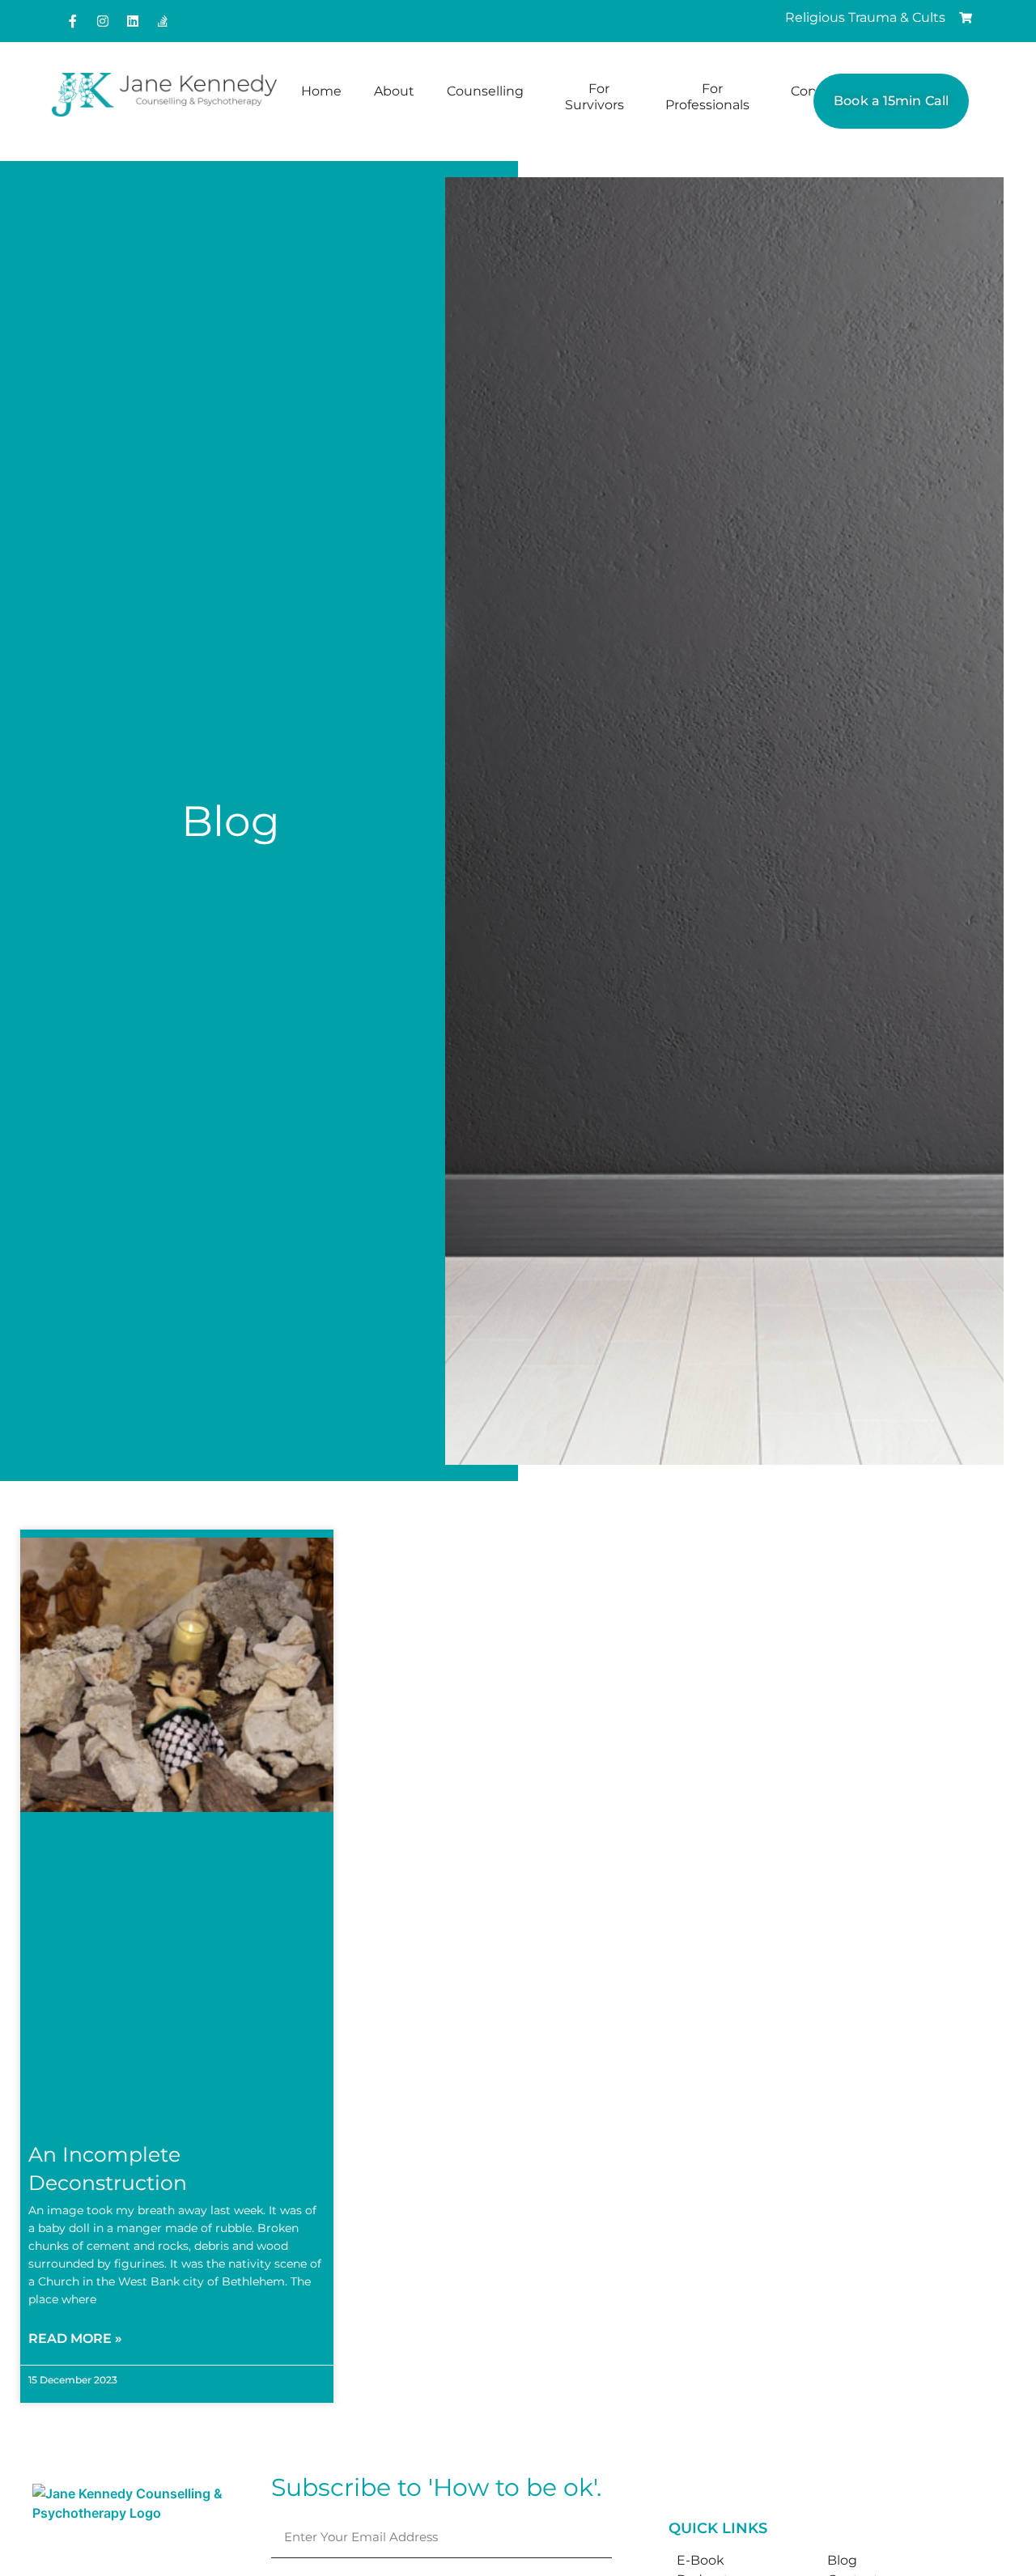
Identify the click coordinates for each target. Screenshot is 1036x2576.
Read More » (75, 2338)
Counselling (485, 91)
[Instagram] (103, 21)
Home (321, 91)
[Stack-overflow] (163, 21)
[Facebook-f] (73, 21)
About (394, 91)
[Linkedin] (133, 21)
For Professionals (707, 97)
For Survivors (594, 97)
